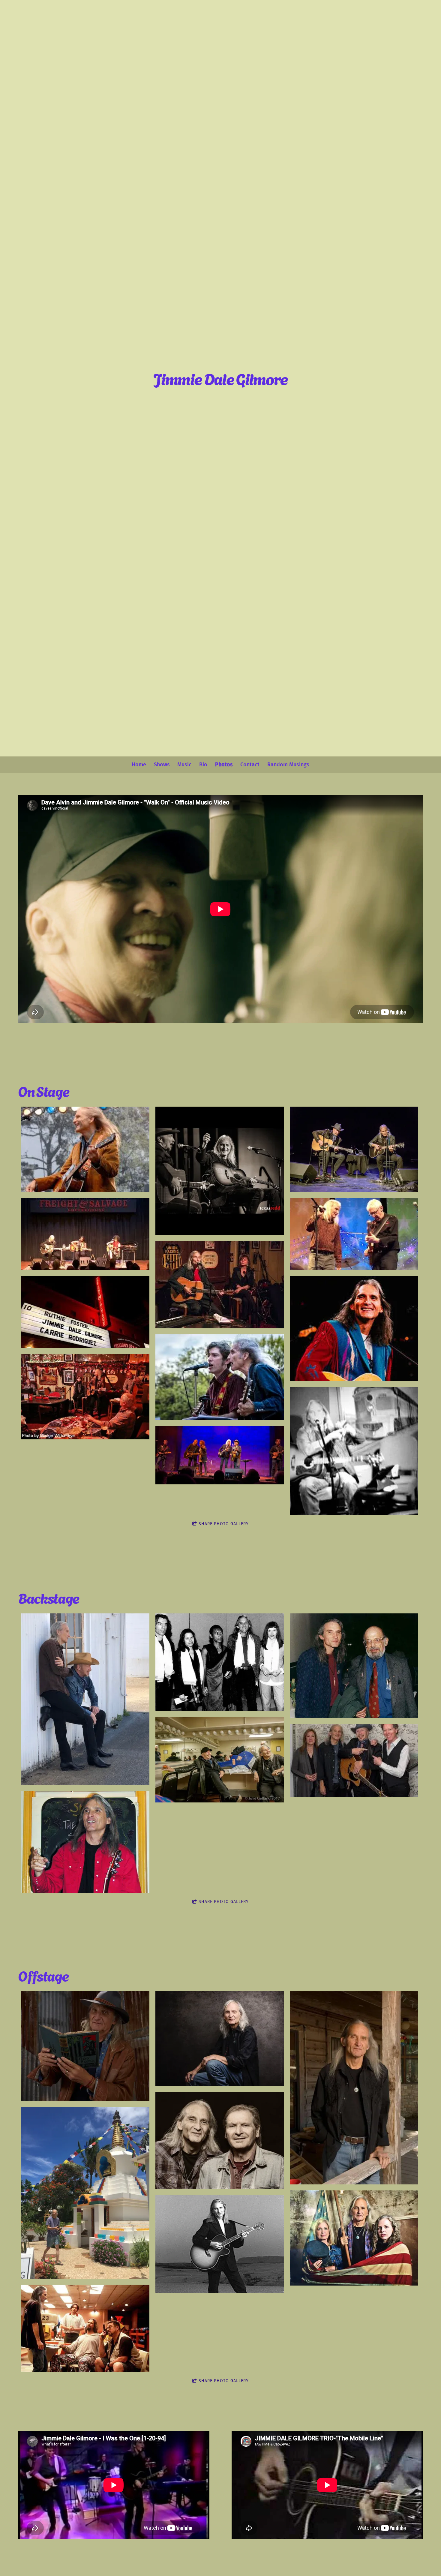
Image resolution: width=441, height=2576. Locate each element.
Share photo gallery (224, 1524)
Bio (203, 765)
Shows (162, 765)
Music (184, 765)
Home (139, 765)
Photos (224, 765)
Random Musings (288, 765)
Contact (250, 765)
